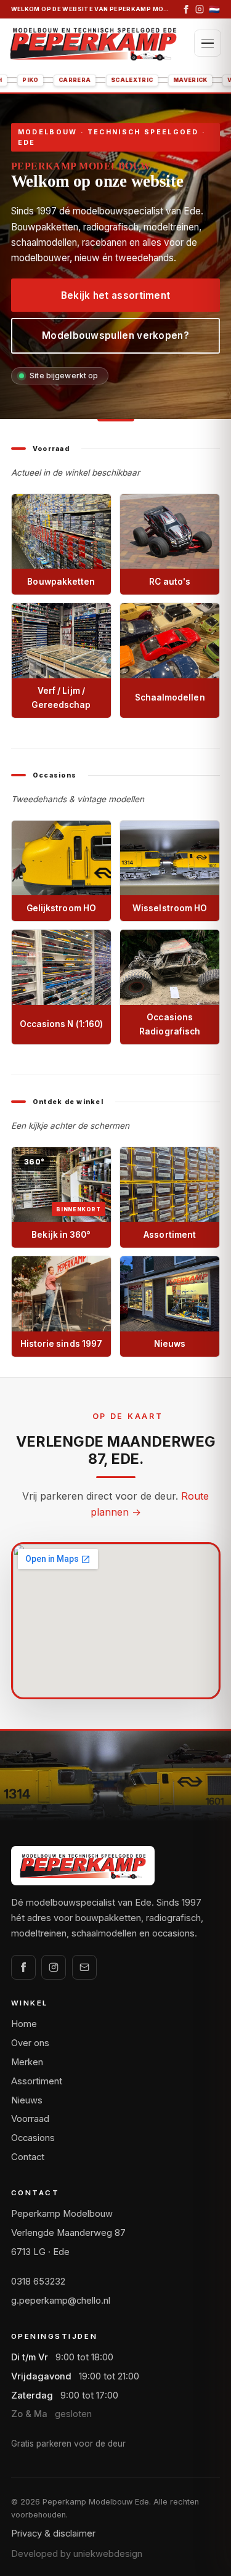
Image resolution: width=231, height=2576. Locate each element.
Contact (28, 2157)
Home (24, 2024)
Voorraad (30, 2119)
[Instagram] (200, 9)
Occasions (33, 2138)
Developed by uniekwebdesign (77, 2554)
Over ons (30, 2043)
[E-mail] (84, 1967)
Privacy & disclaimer (53, 2533)
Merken (27, 2062)
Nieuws (27, 2100)
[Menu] (208, 43)
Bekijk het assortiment (116, 295)
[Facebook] (186, 9)
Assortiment (37, 2081)
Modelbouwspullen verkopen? (115, 335)
